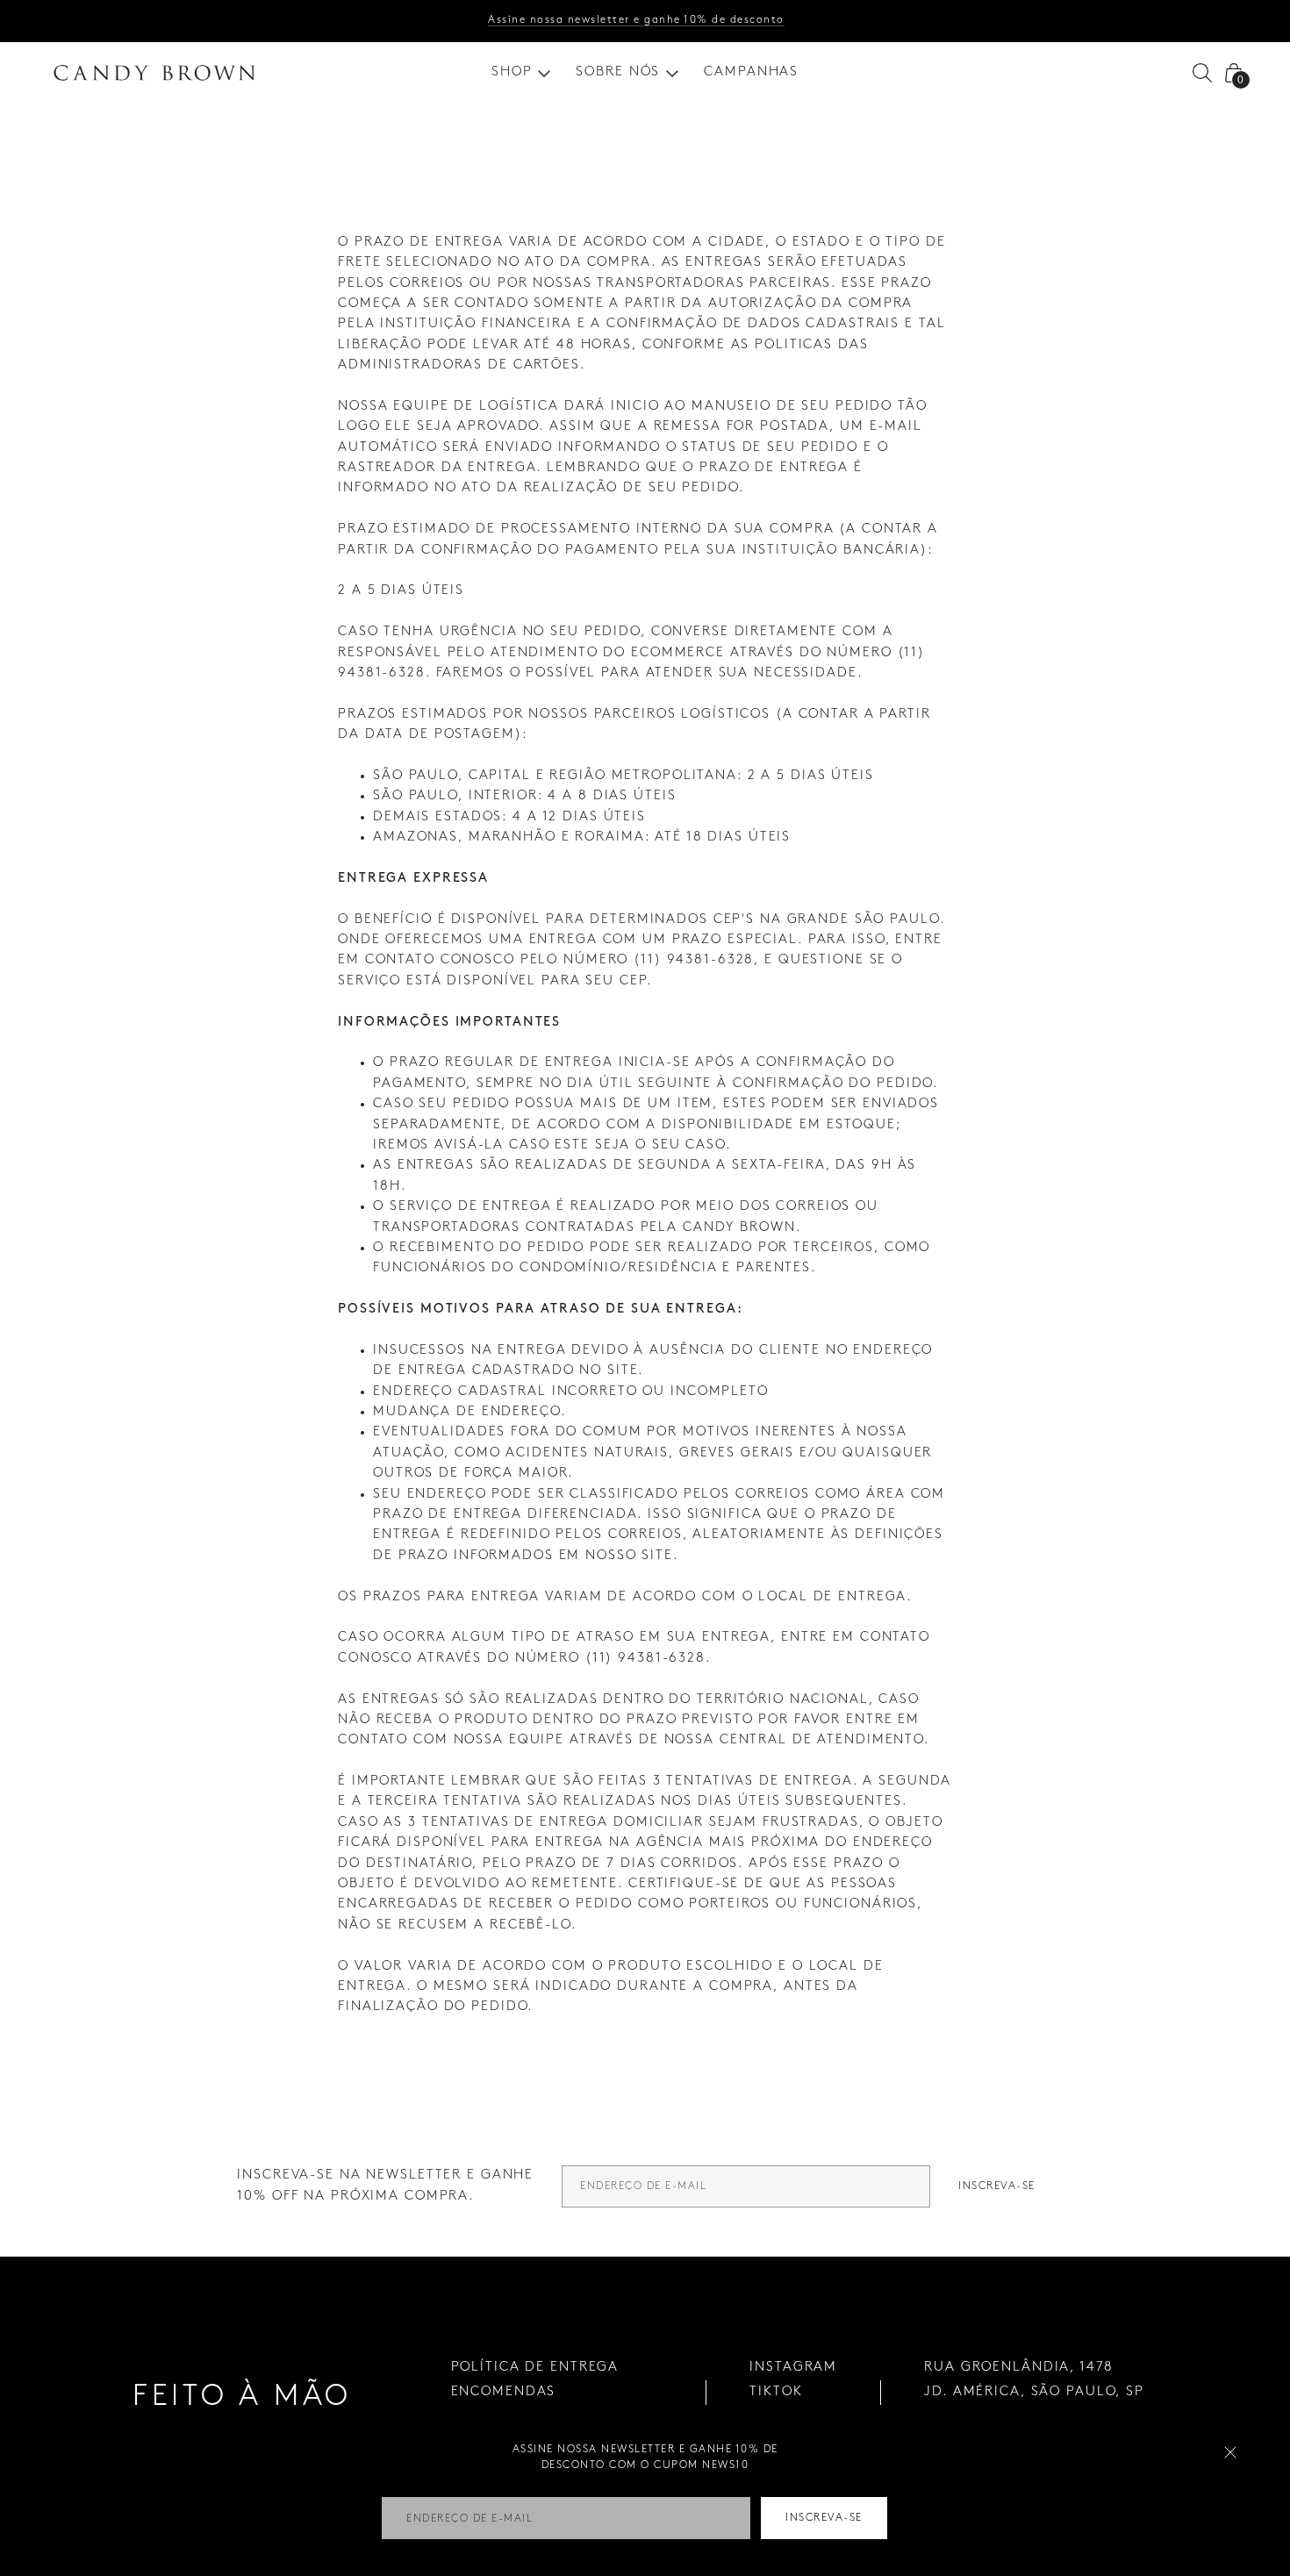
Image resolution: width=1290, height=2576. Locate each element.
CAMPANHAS (751, 72)
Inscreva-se (997, 2186)
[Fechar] (1230, 2452)
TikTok (776, 2392)
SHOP (512, 72)
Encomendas (504, 2392)
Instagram (793, 2367)
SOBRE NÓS (618, 72)
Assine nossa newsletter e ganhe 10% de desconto (636, 20)
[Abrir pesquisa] (1202, 73)
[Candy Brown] (154, 73)
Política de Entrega (535, 2367)
